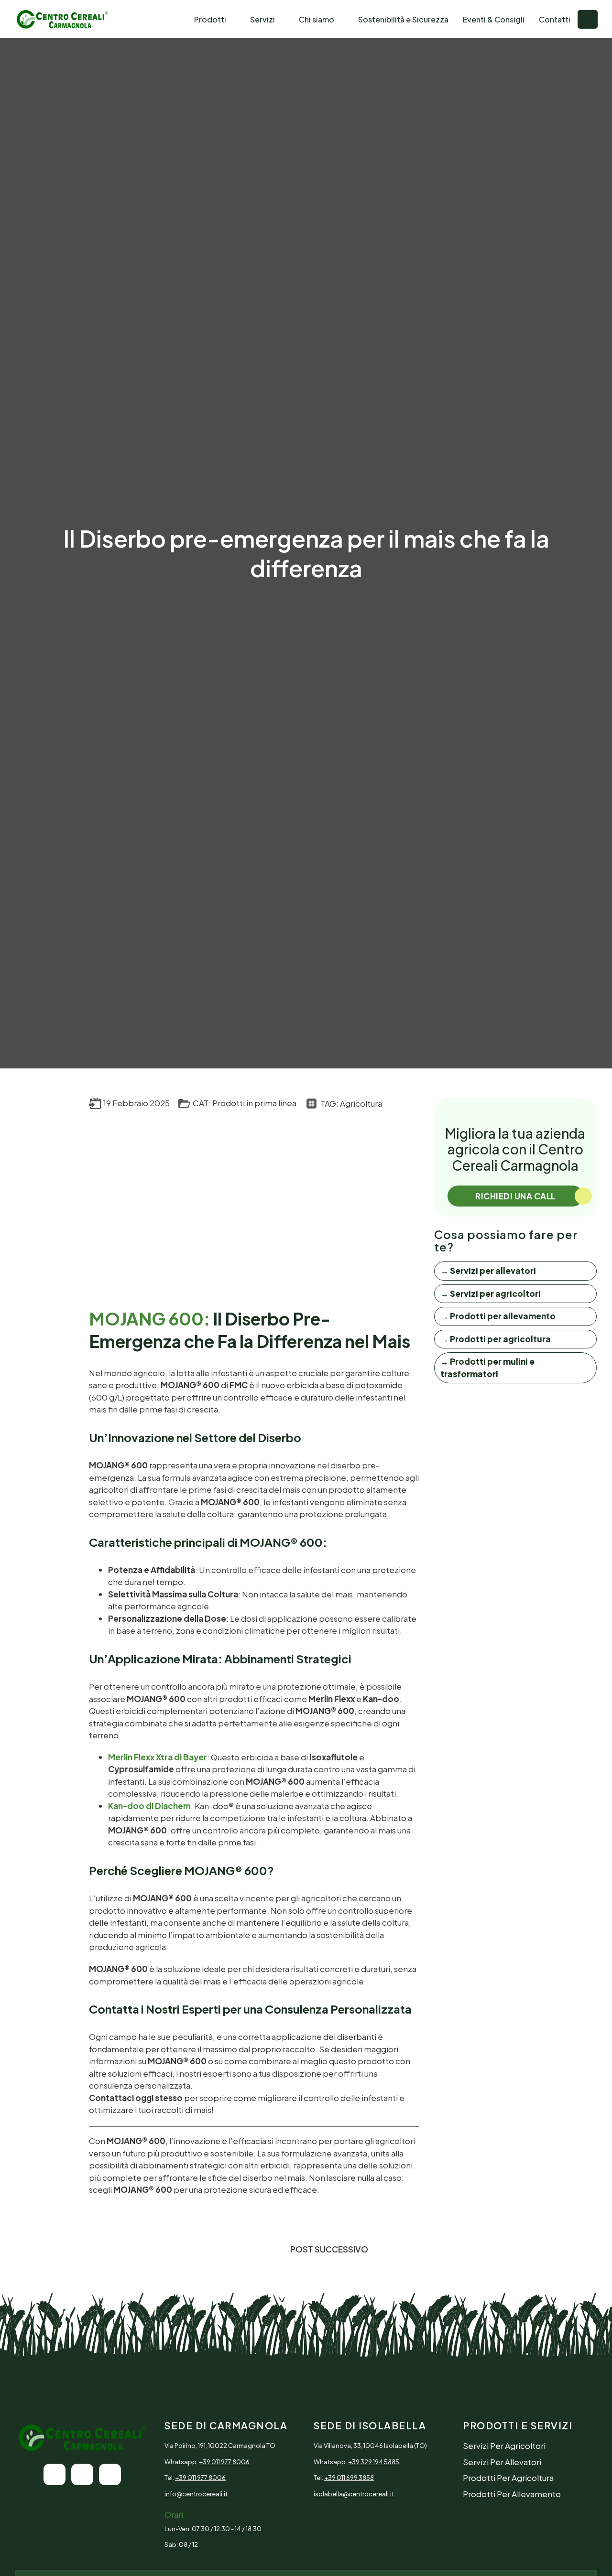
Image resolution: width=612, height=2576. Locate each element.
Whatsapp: (207, 2462)
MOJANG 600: (149, 1319)
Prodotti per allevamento (512, 2494)
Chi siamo (317, 19)
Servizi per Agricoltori (504, 2446)
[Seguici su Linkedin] (110, 2474)
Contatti (555, 19)
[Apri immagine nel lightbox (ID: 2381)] (336, 1196)
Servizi (262, 19)
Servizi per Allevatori (502, 2462)
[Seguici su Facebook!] (82, 2474)
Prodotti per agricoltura (508, 2478)
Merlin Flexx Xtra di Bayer (158, 1757)
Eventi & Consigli (494, 19)
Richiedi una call (515, 1196)
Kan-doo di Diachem (149, 1806)
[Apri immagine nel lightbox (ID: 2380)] (171, 1196)
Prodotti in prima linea (254, 1103)
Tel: (195, 2478)
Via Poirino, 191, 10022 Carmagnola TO (220, 2446)
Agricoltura (361, 1103)
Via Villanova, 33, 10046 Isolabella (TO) (370, 2446)
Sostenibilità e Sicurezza (403, 19)
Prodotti (210, 19)
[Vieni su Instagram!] (55, 2474)
